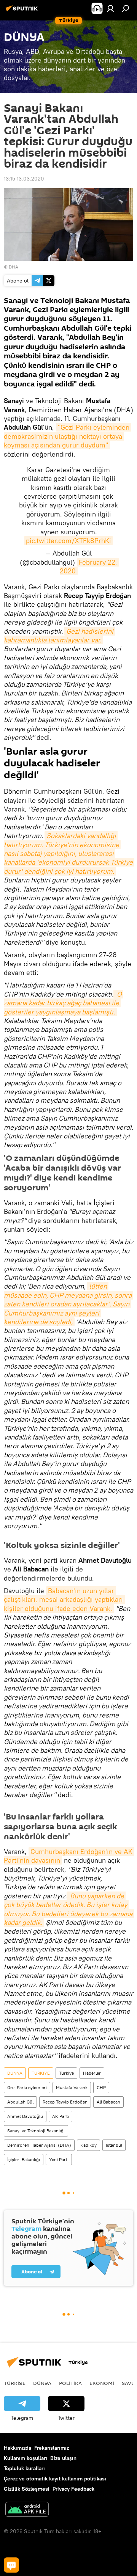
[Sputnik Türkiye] (23, 11)
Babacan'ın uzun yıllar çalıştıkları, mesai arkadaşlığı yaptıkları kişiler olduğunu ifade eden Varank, (64, 1600)
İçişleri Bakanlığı (24, 2159)
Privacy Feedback (73, 2489)
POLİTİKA (70, 2383)
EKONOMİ (102, 2383)
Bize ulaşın (63, 2458)
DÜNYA (15, 2073)
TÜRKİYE (41, 2073)
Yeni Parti (59, 2159)
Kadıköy (88, 2145)
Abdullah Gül (20, 2102)
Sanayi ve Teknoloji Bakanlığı (36, 2131)
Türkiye (66, 2073)
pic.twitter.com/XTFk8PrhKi (68, 541)
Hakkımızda (18, 2448)
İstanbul (114, 2145)
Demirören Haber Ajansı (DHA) (39, 2145)
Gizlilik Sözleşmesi (27, 2489)
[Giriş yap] (110, 8)
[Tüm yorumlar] (11, 2565)
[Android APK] (27, 2510)
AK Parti (61, 2116)
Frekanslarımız (52, 2448)
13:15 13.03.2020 (24, 179)
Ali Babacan (108, 2102)
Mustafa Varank (72, 2087)
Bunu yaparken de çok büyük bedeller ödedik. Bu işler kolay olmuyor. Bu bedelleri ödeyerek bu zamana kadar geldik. (69, 1909)
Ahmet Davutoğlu (25, 2116)
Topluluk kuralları (24, 2468)
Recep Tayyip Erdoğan (65, 2102)
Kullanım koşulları (25, 2458)
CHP (101, 2087)
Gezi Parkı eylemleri (27, 2087)
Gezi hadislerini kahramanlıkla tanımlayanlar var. (59, 636)
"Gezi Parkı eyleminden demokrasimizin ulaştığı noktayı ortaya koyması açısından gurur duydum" (68, 436)
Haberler (92, 2073)
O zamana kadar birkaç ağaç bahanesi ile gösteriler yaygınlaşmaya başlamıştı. (64, 1003)
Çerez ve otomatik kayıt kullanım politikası (55, 2479)
